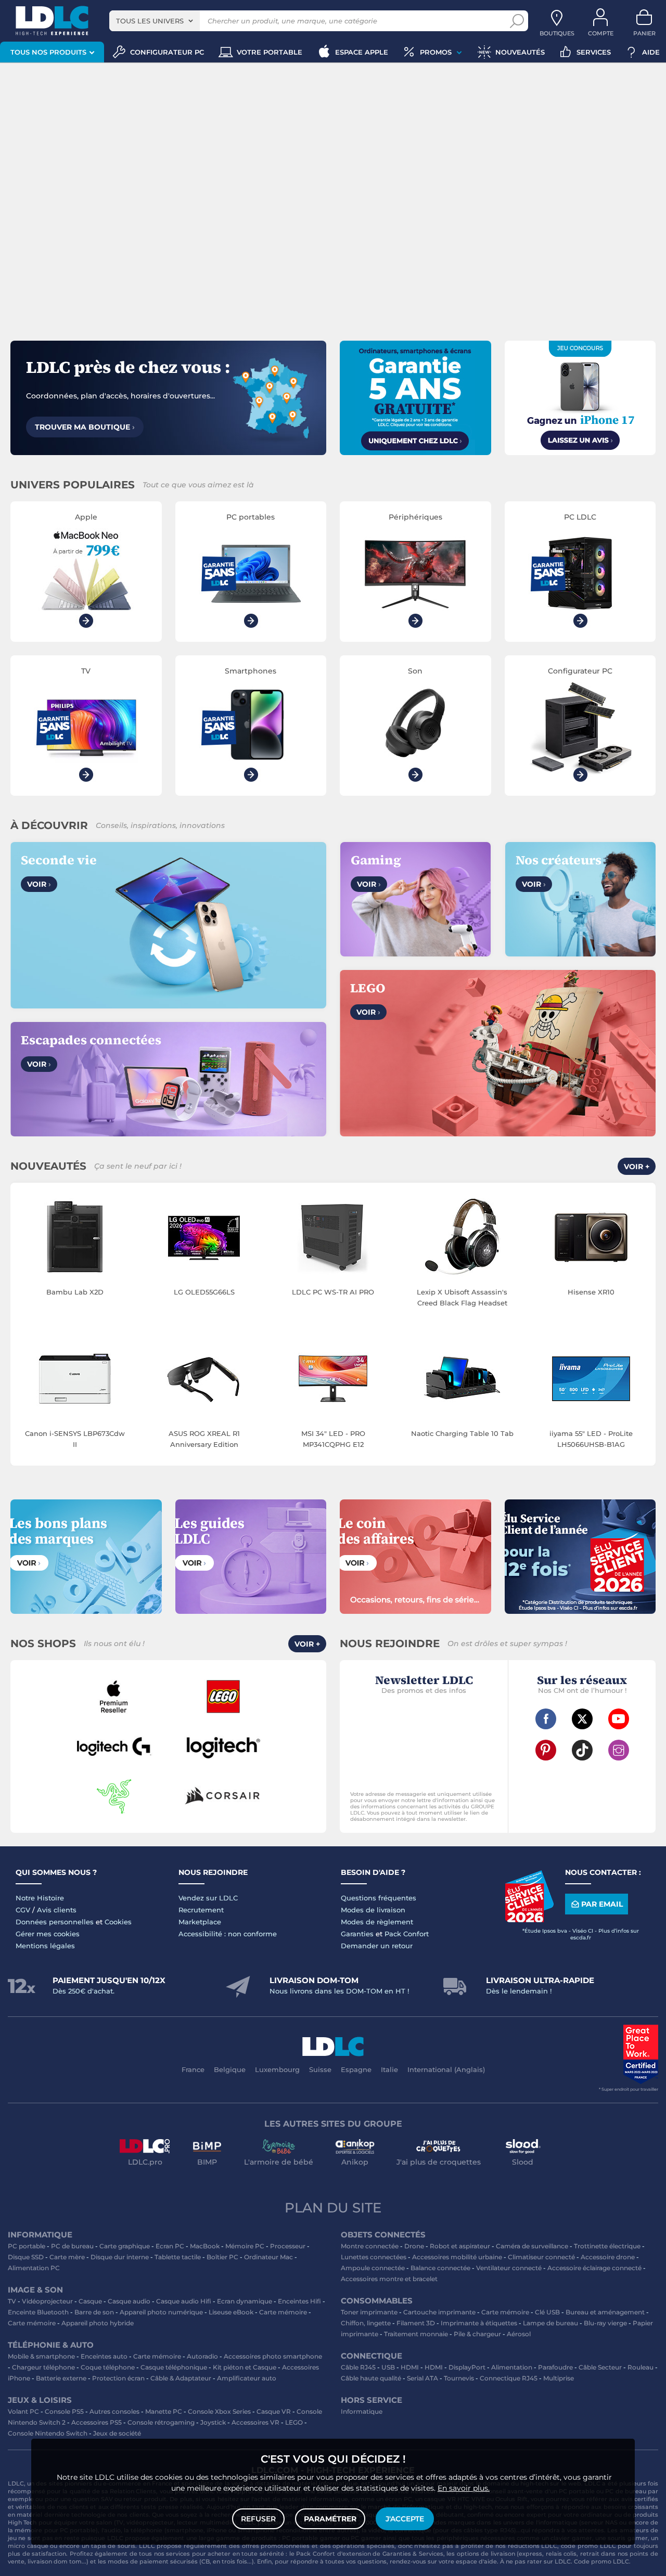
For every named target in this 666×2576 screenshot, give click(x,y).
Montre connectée (370, 2246)
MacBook (205, 2246)
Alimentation (512, 2367)
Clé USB (547, 2312)
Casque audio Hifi (184, 2301)
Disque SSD (26, 2257)
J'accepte (405, 2519)
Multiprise (559, 2378)
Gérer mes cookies (48, 1934)
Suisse (320, 2069)
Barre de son (94, 2312)
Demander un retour (377, 1946)
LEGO (294, 2422)
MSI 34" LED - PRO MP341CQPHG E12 (333, 1439)
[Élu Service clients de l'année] (529, 1920)
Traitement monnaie (416, 2334)
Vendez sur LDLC (208, 1898)
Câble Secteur (600, 2367)
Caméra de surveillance (532, 2246)
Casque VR (274, 2411)
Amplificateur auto (247, 2378)
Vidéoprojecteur (47, 2301)
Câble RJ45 (358, 2367)
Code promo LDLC (601, 2561)
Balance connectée (440, 2268)
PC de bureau (72, 2246)
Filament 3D (416, 2323)
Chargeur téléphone (43, 2367)
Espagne (356, 2069)
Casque (90, 2301)
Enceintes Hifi (299, 2301)
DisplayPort (467, 2367)
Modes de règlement (377, 1922)
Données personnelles (55, 1922)
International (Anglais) (446, 2069)
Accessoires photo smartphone (273, 2356)
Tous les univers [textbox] (150, 21)
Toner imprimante (369, 2312)
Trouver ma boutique (85, 427)
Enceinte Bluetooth (38, 2312)
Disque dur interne (120, 2257)
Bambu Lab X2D (75, 1292)
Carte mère (67, 2257)
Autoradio (202, 2356)
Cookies (118, 1922)
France (193, 2069)
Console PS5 (64, 2411)
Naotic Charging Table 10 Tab (462, 1433)
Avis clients (57, 1910)
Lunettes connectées (374, 2257)
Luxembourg (277, 2069)
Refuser (258, 2519)
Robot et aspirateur (460, 2246)
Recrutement (201, 1910)
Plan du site (333, 2208)
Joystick (213, 2422)
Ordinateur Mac (268, 2257)
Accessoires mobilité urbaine (457, 2257)
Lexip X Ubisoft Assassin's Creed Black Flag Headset (462, 1297)
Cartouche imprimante (439, 2312)
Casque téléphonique (174, 2367)
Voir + (637, 1167)
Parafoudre (555, 2367)
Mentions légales (45, 1946)
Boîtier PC (222, 2257)
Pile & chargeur (477, 2334)
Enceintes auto (104, 2356)
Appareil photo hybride (98, 2323)
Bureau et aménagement (605, 2312)
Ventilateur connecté (509, 2268)
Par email (602, 1904)
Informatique (362, 2411)
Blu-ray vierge (605, 2323)
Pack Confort (407, 1934)
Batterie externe (61, 2378)
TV (12, 2301)
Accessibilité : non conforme (228, 1934)
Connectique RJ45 (509, 2378)
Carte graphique (125, 2246)
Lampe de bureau (550, 2323)
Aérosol (519, 2334)
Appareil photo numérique (161, 2312)
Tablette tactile (178, 2257)
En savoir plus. (464, 2488)
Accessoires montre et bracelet (389, 2279)
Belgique (230, 2069)
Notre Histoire (40, 1898)
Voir (39, 884)
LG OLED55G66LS (204, 1292)
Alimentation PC (34, 2268)
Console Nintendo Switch (48, 2433)
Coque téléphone (108, 2367)
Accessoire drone (608, 2257)
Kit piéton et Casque (245, 2367)
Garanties (357, 1934)
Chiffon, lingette (366, 2323)
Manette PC (164, 2411)
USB (388, 2367)
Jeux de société (117, 2433)
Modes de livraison (373, 1910)
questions (372, 2561)
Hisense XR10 (591, 1292)
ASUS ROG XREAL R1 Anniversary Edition (204, 1439)
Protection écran (118, 2378)
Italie (389, 2069)
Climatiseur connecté (541, 2257)
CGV (23, 1910)
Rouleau (641, 2367)
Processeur (288, 2246)
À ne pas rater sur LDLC (535, 2561)
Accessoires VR (255, 2422)
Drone (414, 2246)
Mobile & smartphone (41, 2356)
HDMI (410, 2367)
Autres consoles (114, 2411)
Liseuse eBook (231, 2312)
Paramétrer (330, 2519)
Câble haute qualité (371, 2378)
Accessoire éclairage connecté (594, 2268)
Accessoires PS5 (97, 2422)
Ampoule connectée (373, 2268)
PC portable (27, 2246)
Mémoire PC (245, 2246)
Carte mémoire (283, 2312)
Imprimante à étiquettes (479, 2323)
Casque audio (129, 2301)
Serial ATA (422, 2378)
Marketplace (200, 1922)
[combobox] (155, 21)
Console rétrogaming (161, 2422)
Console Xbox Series (219, 2411)
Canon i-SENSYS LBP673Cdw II (75, 1439)
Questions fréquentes (379, 1898)
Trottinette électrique (607, 2246)
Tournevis (459, 2378)
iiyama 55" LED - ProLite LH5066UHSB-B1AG (591, 1439)
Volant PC (23, 2411)
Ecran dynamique (245, 2301)
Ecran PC (170, 2246)
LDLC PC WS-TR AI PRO (333, 1292)
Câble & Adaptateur (181, 2378)
